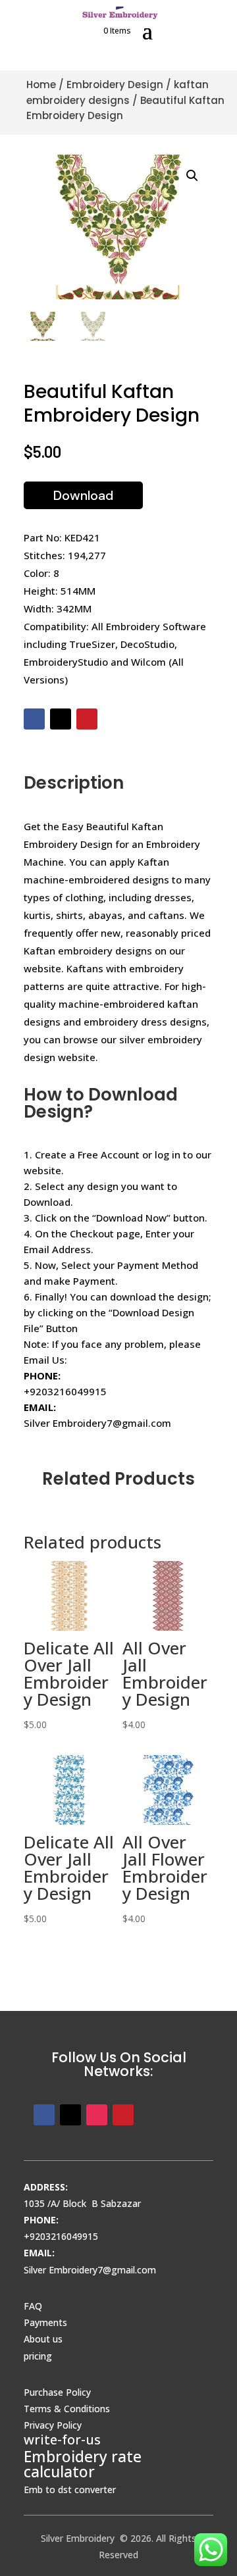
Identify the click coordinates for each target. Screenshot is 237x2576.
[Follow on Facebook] (34, 719)
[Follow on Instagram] (97, 2115)
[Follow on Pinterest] (87, 719)
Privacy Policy (53, 2425)
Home (41, 85)
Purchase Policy (57, 2392)
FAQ (33, 2306)
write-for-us (62, 2440)
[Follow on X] (61, 719)
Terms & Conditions (67, 2409)
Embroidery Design (115, 85)
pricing (38, 2356)
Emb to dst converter (70, 2489)
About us (43, 2339)
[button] (192, 176)
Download (83, 495)
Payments (45, 2322)
